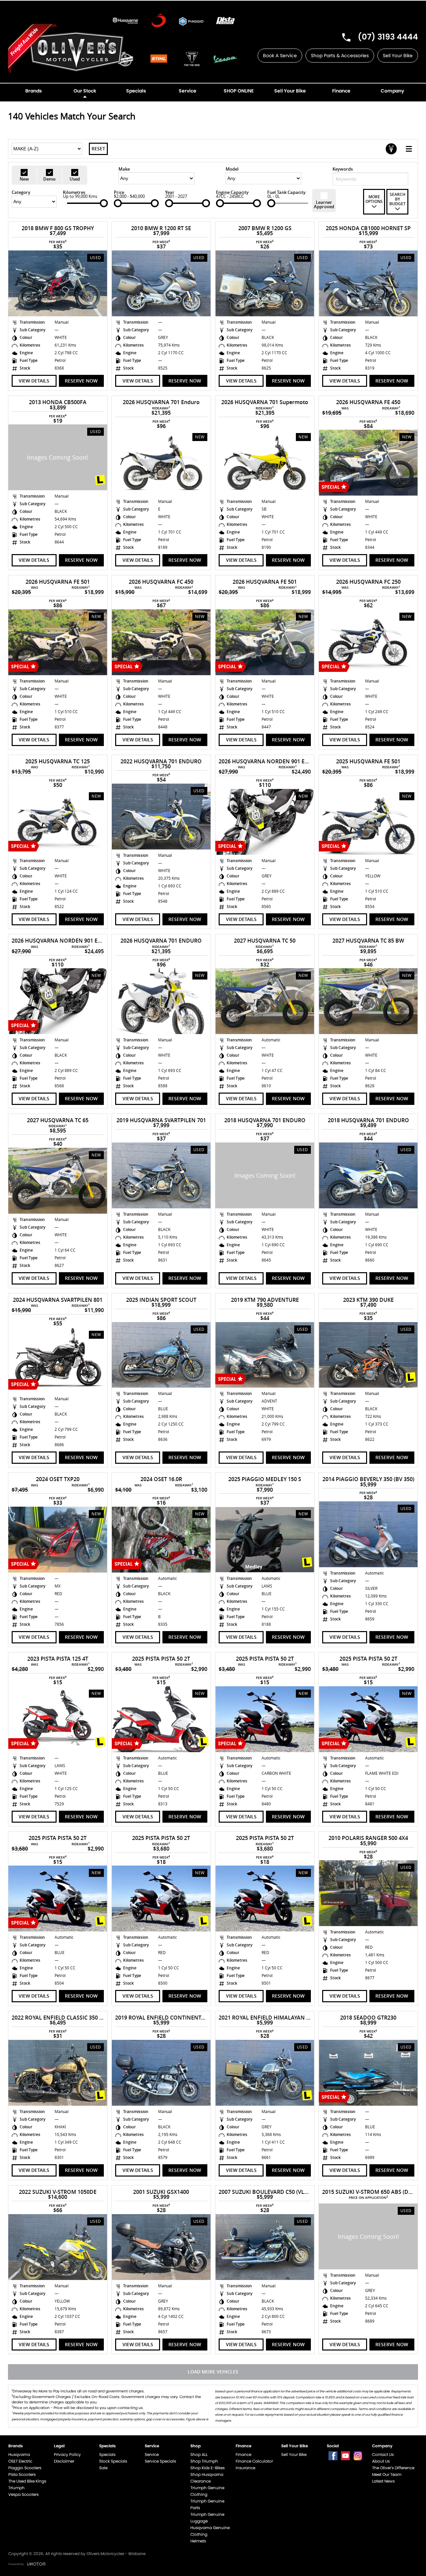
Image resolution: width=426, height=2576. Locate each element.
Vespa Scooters (23, 2494)
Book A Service (280, 56)
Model (232, 169)
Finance (243, 2454)
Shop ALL (199, 2454)
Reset (98, 149)
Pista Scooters (22, 2474)
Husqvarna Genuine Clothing (210, 2531)
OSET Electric (20, 2461)
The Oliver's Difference (393, 2468)
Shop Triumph (204, 2461)
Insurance (245, 2468)
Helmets (198, 2541)
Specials (107, 2454)
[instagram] (358, 2456)
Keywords (343, 169)
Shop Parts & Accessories (340, 56)
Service (152, 2454)
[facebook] (333, 2456)
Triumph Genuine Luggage (207, 2518)
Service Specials (160, 2461)
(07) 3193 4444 (388, 37)
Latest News (383, 2481)
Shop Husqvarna (207, 2474)
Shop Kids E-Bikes (208, 2468)
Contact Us (383, 2454)
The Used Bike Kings (27, 2481)
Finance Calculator (254, 2461)
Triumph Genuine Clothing (207, 2491)
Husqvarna (19, 2454)
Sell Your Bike (398, 56)
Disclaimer (64, 2461)
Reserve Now (81, 381)
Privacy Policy (67, 2454)
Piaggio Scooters (25, 2468)
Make (124, 169)
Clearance (201, 2481)
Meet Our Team (387, 2474)
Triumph (16, 2488)
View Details (34, 381)
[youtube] (345, 2456)
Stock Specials (113, 2461)
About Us (381, 2461)
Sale (103, 2468)
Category (21, 192)
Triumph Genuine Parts (207, 2504)
